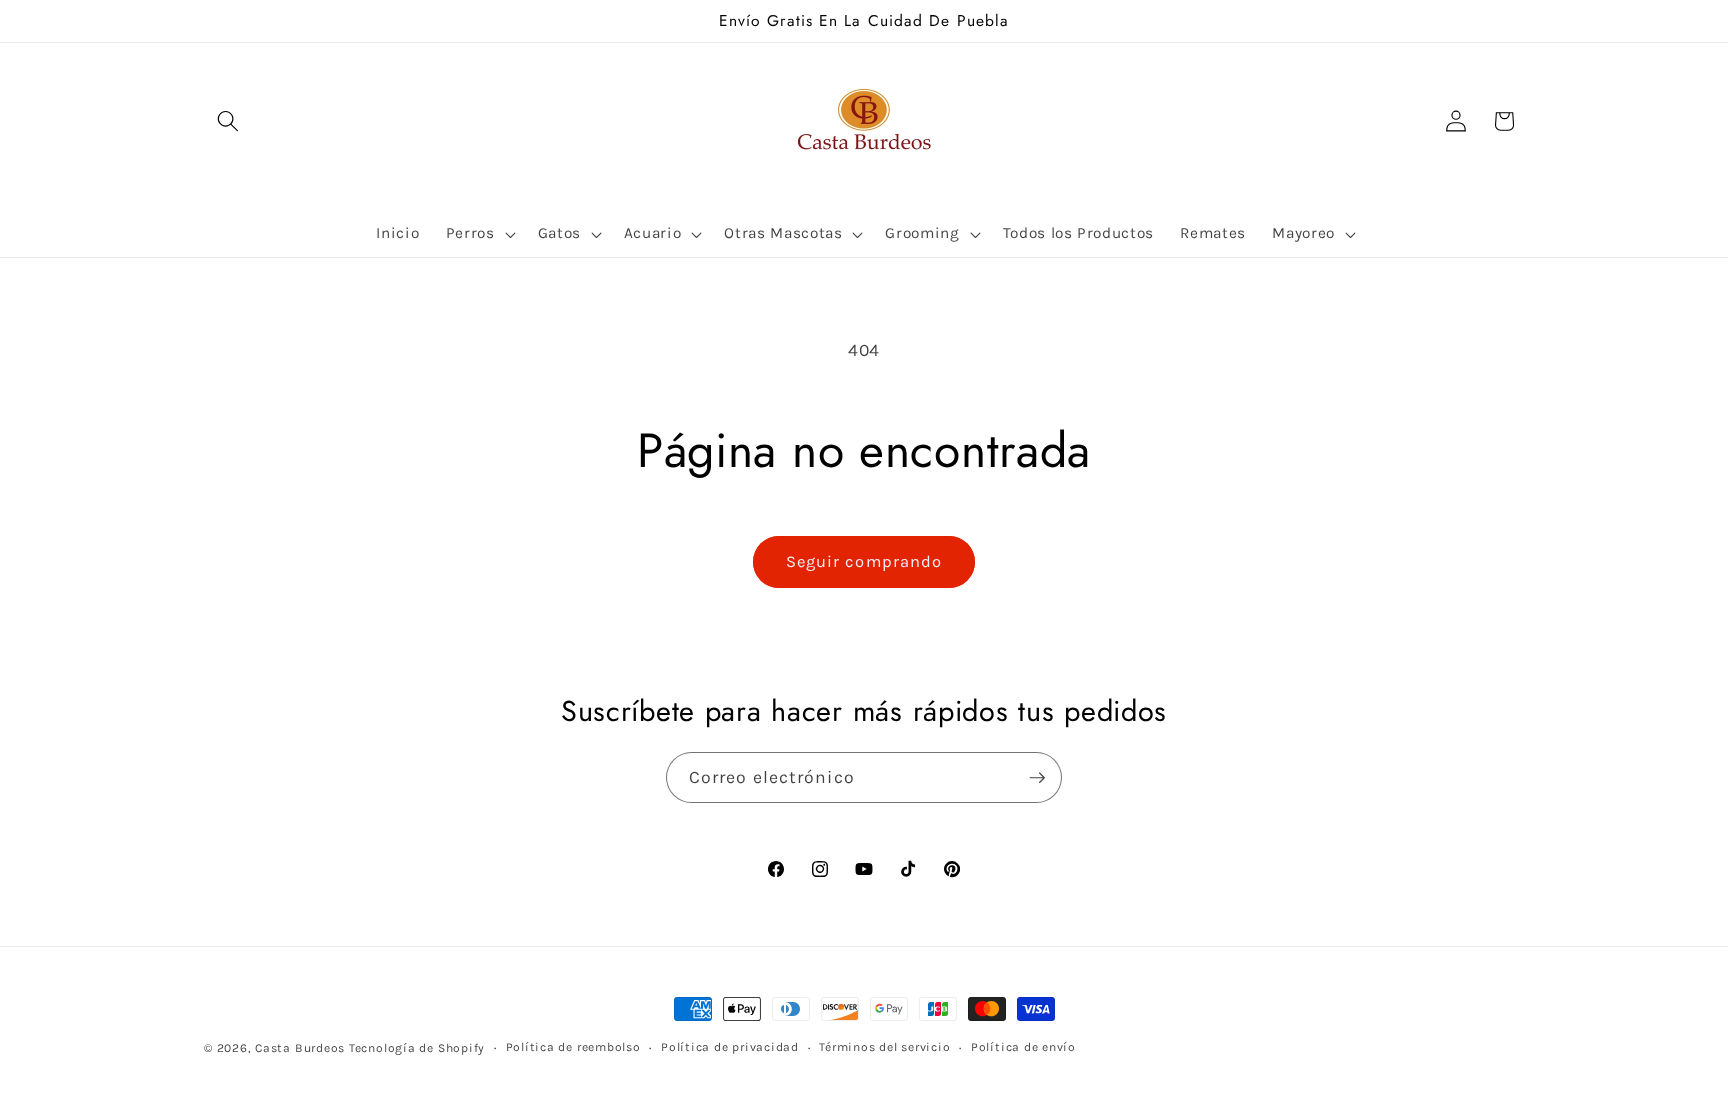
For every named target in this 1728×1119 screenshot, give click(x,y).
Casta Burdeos (302, 1048)
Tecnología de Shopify (417, 1048)
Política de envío (1023, 1047)
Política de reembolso (573, 1047)
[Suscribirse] (1037, 778)
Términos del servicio (884, 1047)
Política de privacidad (730, 1047)
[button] (228, 121)
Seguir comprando (864, 561)
